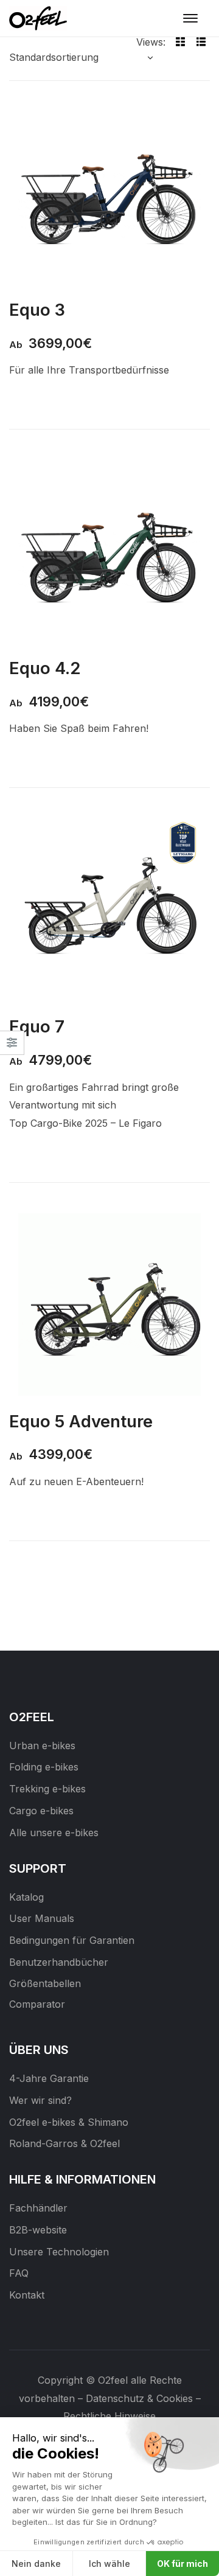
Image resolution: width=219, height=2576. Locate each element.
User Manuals (42, 1918)
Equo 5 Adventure (81, 1421)
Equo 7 (37, 1026)
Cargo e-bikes (41, 1811)
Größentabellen (45, 1983)
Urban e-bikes (42, 1746)
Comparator (37, 2004)
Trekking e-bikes (47, 1789)
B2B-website (38, 2230)
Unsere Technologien (59, 2252)
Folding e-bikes (44, 1767)
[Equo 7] (109, 910)
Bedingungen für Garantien (72, 1940)
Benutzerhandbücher (59, 1962)
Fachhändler (38, 2208)
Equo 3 (37, 310)
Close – (12, 1047)
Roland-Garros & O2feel (64, 2143)
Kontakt (27, 2295)
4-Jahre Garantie (49, 2078)
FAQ (19, 2273)
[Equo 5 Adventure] (109, 1304)
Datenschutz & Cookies (139, 2398)
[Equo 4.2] (109, 551)
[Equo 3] (109, 193)
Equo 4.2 (45, 668)
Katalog (26, 1897)
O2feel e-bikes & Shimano (69, 2122)
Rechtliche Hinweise (109, 2416)
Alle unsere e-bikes (54, 1833)
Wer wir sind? (40, 2100)
